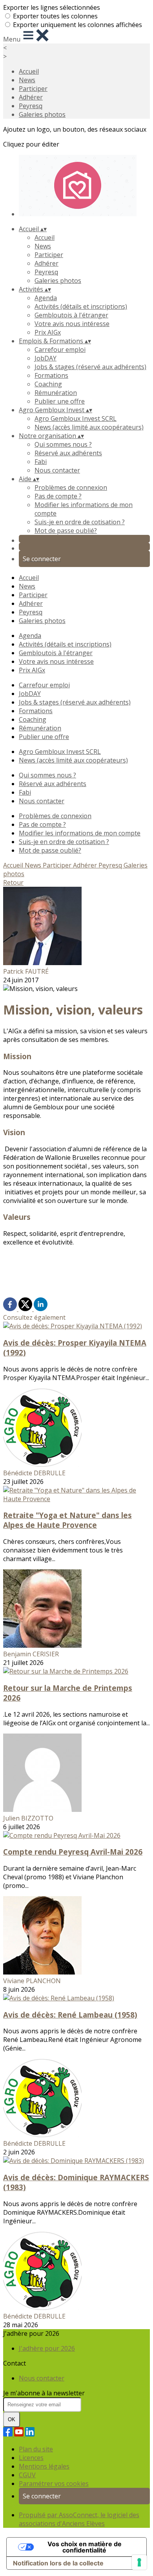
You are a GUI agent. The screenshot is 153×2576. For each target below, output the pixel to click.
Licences (31, 2458)
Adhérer (31, 97)
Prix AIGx (48, 332)
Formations (51, 375)
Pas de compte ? (58, 496)
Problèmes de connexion (71, 487)
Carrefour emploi (60, 350)
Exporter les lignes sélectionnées (52, 7)
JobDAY (46, 358)
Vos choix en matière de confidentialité (85, 2547)
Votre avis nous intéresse (72, 324)
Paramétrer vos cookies (54, 2484)
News (27, 80)
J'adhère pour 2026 (47, 2348)
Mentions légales (44, 2466)
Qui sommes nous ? (63, 444)
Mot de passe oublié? (66, 531)
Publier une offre (60, 401)
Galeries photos (42, 114)
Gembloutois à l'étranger (71, 315)
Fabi (41, 462)
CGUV (27, 2475)
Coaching (48, 384)
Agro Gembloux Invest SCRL (76, 418)
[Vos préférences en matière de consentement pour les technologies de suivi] (139, 2562)
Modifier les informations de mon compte (80, 833)
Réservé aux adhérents (68, 453)
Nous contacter (57, 470)
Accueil (29, 71)
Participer (33, 89)
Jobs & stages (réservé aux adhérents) (90, 367)
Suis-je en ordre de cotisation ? (80, 522)
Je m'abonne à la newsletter (44, 2393)
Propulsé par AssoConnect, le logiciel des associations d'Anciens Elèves (79, 2519)
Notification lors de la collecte (58, 2563)
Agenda (46, 298)
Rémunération (56, 393)
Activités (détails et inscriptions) (81, 306)
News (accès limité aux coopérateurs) (89, 427)
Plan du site (36, 2449)
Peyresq (31, 106)
